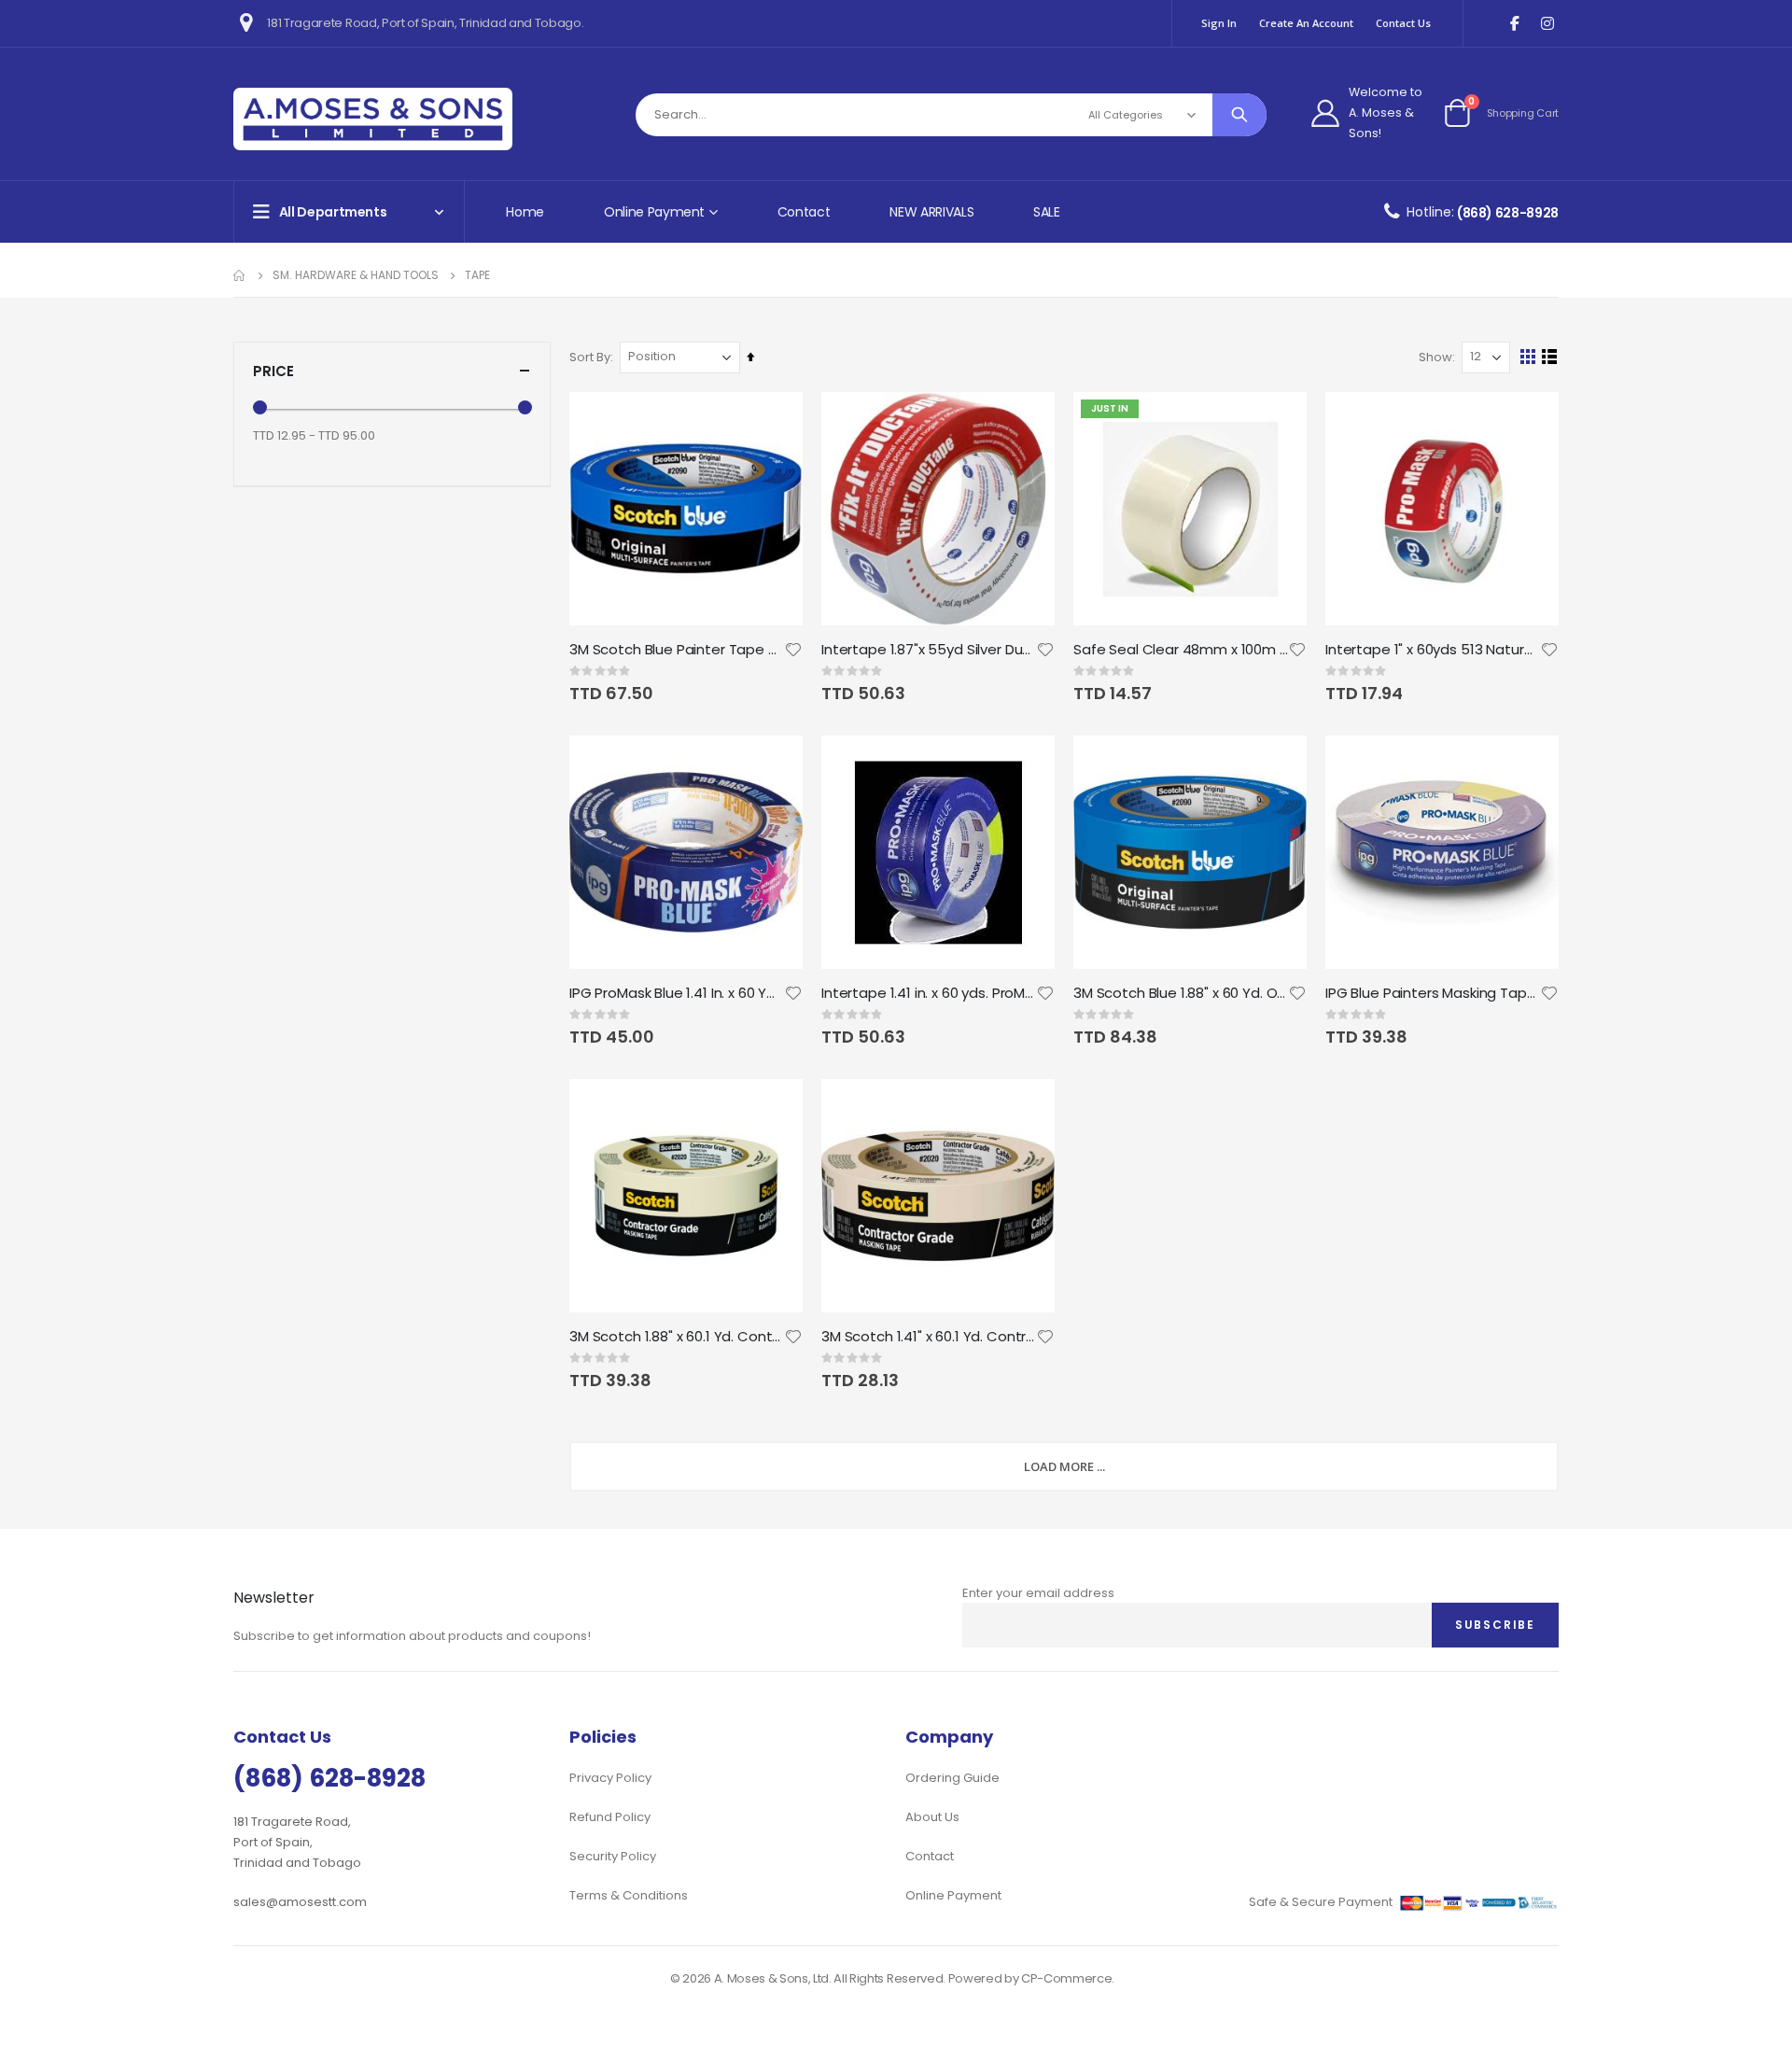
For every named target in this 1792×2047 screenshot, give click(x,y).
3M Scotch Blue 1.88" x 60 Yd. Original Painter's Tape (1181, 993)
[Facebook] (1514, 24)
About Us (932, 1817)
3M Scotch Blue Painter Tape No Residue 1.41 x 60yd (677, 650)
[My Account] (1325, 113)
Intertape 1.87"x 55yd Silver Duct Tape (929, 650)
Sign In (1219, 23)
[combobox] (951, 115)
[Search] (1239, 115)
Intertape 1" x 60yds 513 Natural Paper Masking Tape (1433, 650)
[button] (793, 650)
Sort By (590, 357)
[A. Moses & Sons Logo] (373, 119)
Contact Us (1403, 23)
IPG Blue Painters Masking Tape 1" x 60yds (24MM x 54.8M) (1433, 993)
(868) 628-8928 (1508, 213)
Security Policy (613, 1856)
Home (525, 212)
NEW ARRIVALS (931, 212)
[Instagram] (1547, 24)
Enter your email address (1038, 1593)
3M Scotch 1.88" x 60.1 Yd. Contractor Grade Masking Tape (677, 1337)
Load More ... (1064, 1466)
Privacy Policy (610, 1778)
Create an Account (1306, 23)
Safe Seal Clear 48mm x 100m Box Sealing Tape (1181, 650)
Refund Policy (610, 1817)
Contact (804, 212)
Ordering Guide (952, 1778)
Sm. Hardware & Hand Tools (356, 275)
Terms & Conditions (629, 1895)
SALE (1047, 212)
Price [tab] (273, 371)
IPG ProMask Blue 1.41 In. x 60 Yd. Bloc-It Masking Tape (677, 993)
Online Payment (953, 1895)
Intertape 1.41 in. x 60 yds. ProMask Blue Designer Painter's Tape (929, 993)
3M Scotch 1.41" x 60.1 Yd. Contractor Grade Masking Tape (929, 1337)
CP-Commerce (1066, 1978)
